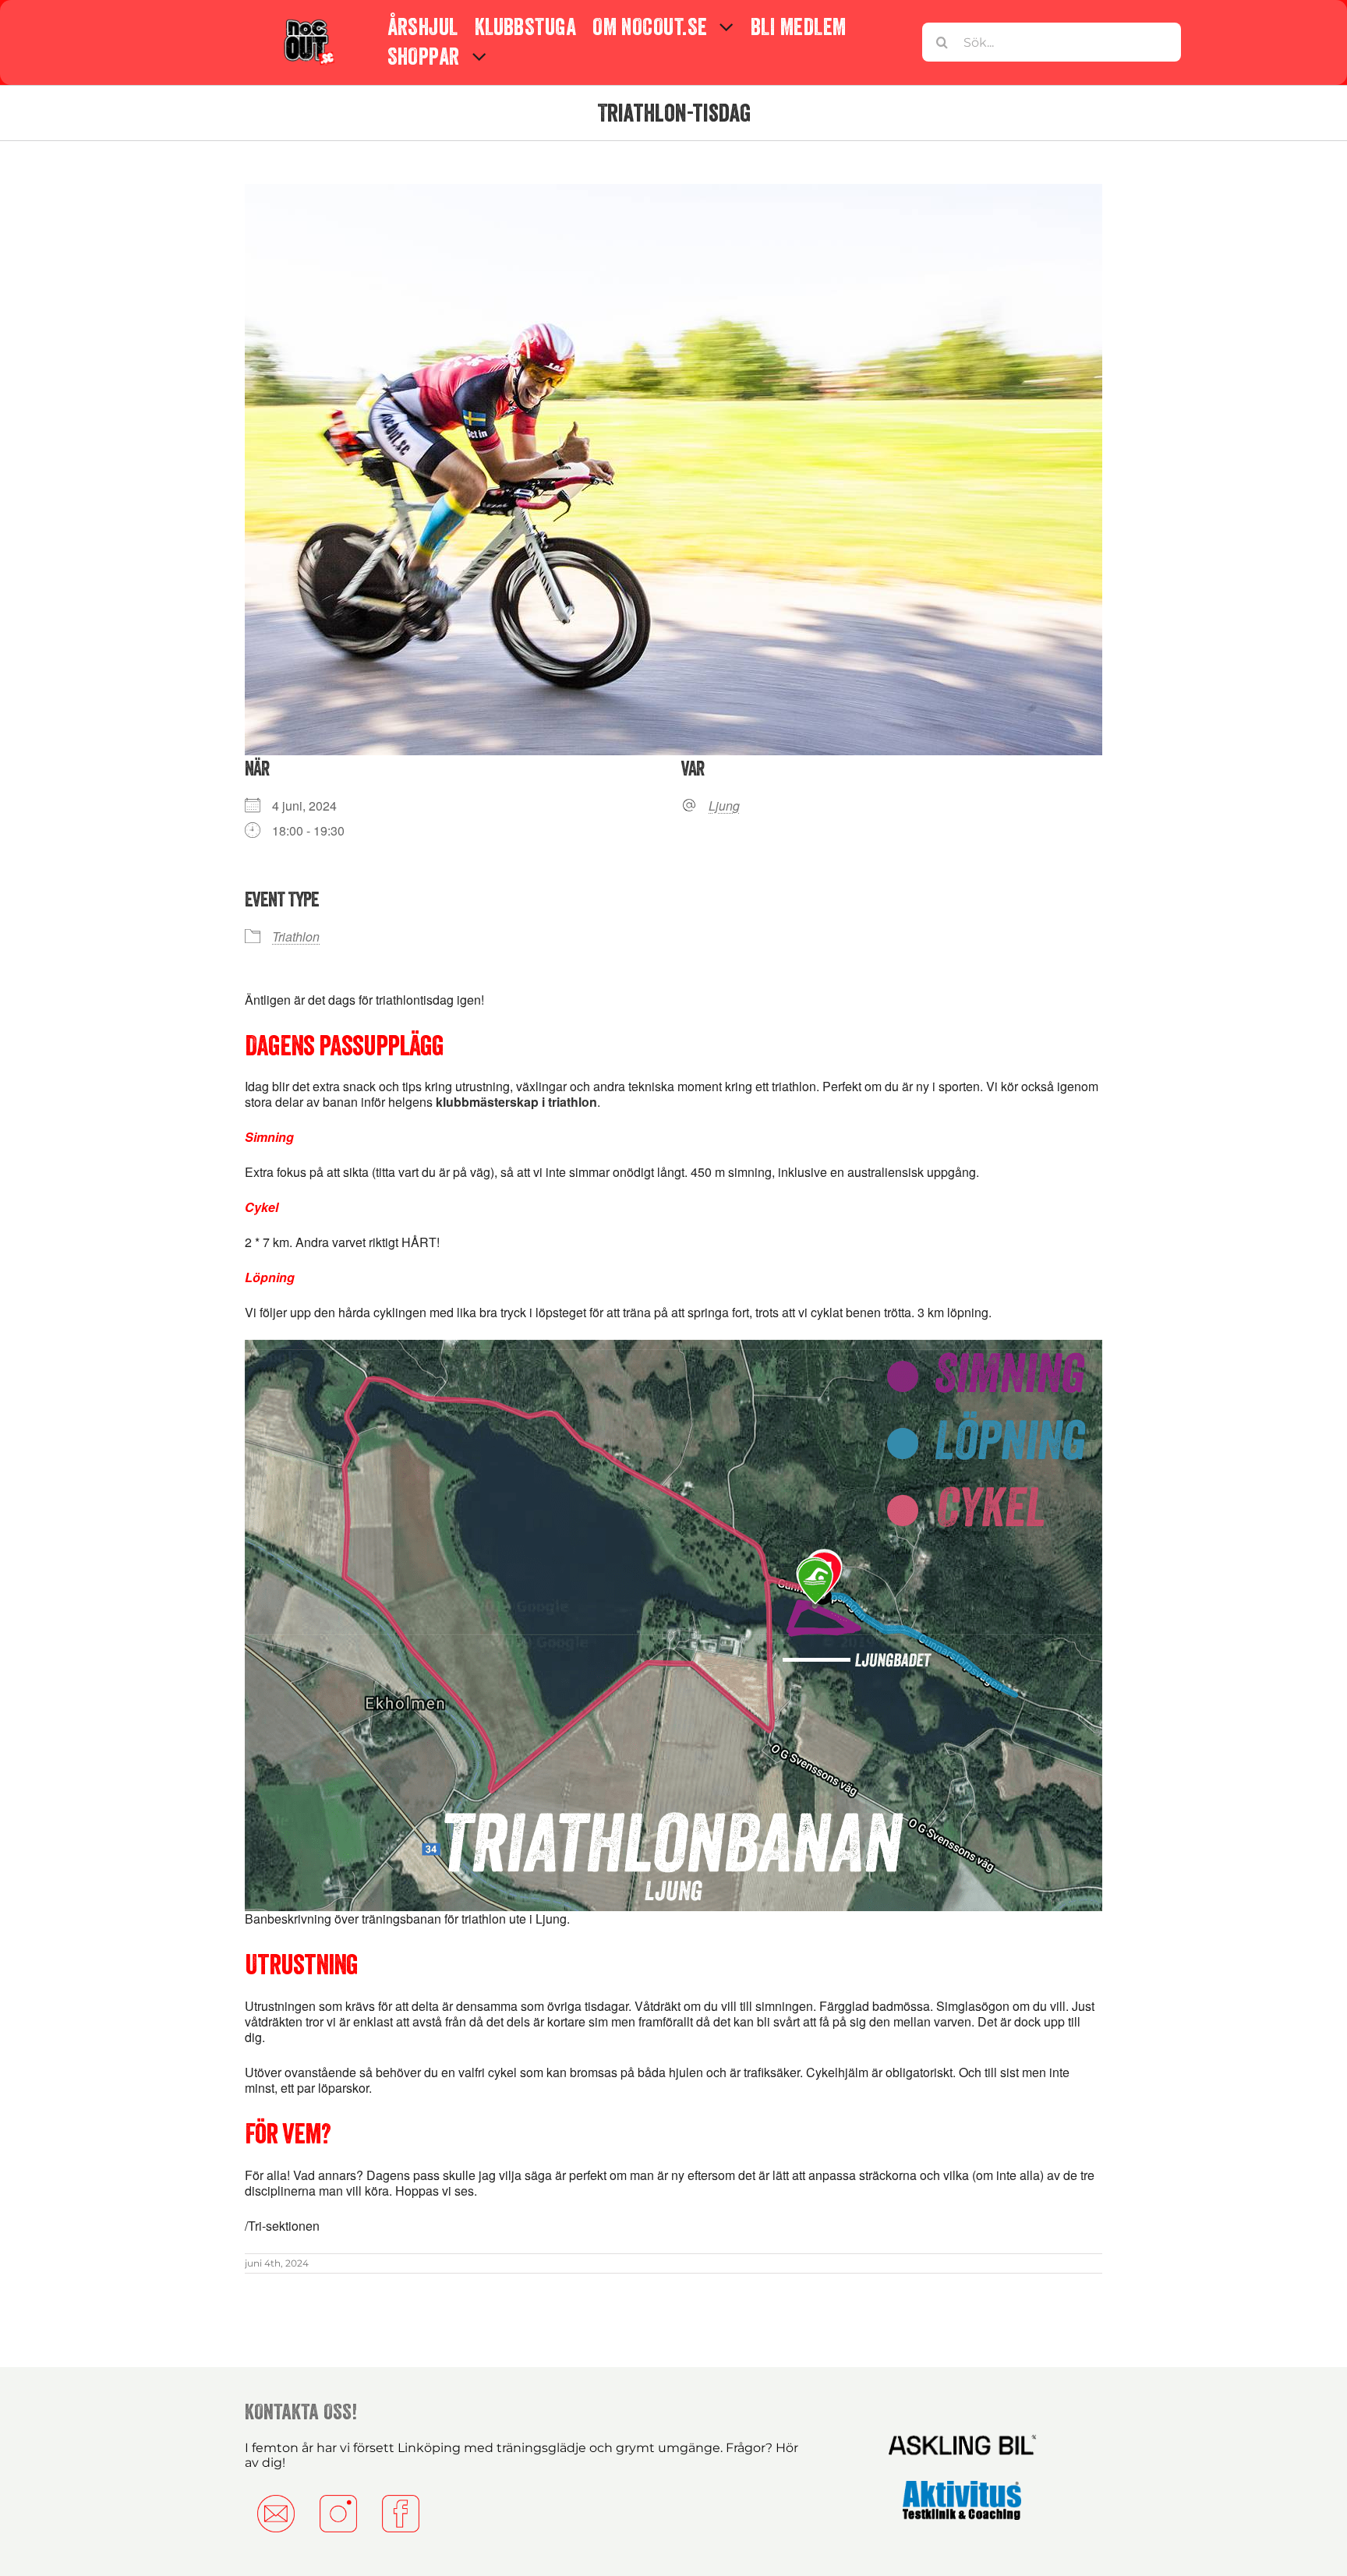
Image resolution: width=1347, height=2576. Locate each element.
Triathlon (296, 936)
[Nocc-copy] (308, 22)
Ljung (724, 806)
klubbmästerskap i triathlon (516, 1102)
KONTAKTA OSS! (301, 2412)
